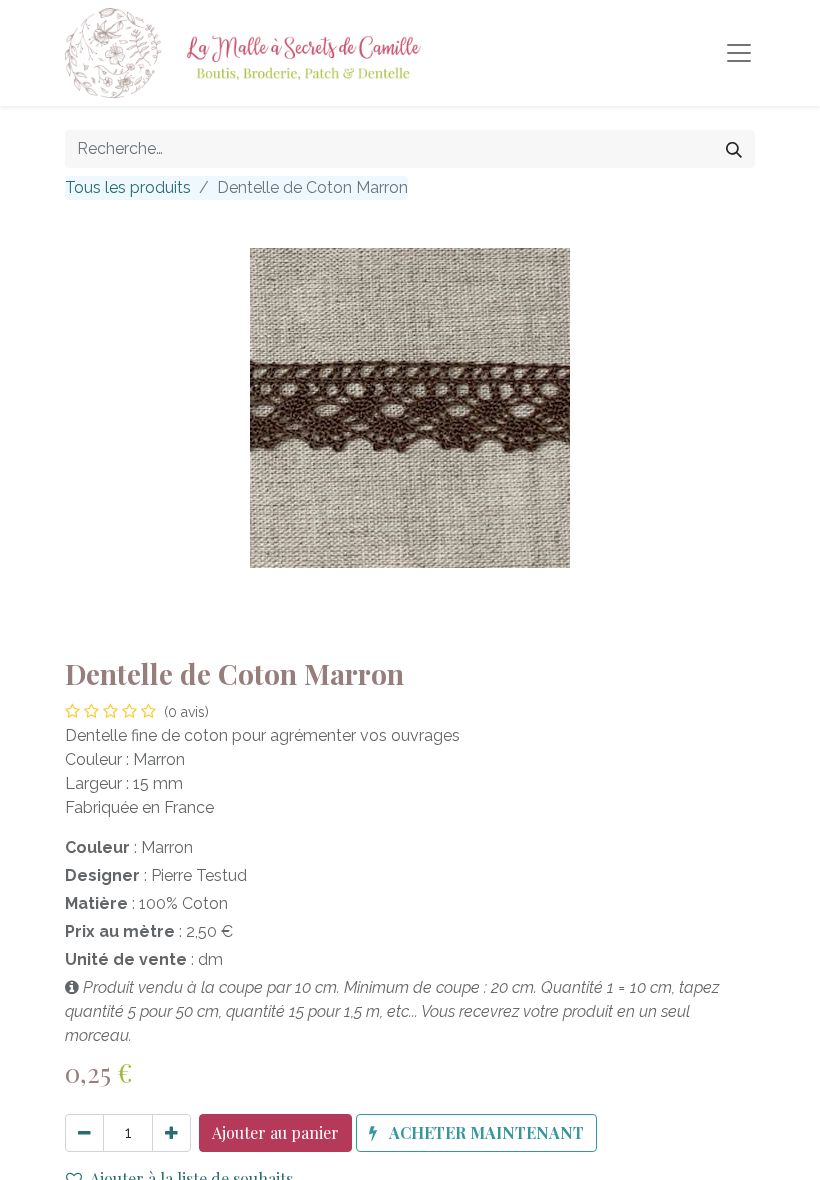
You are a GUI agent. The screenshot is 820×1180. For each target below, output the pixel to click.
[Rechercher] (734, 149)
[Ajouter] (171, 1133)
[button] (476, 1133)
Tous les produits (128, 187)
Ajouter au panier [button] (275, 1132)
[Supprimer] (84, 1133)
